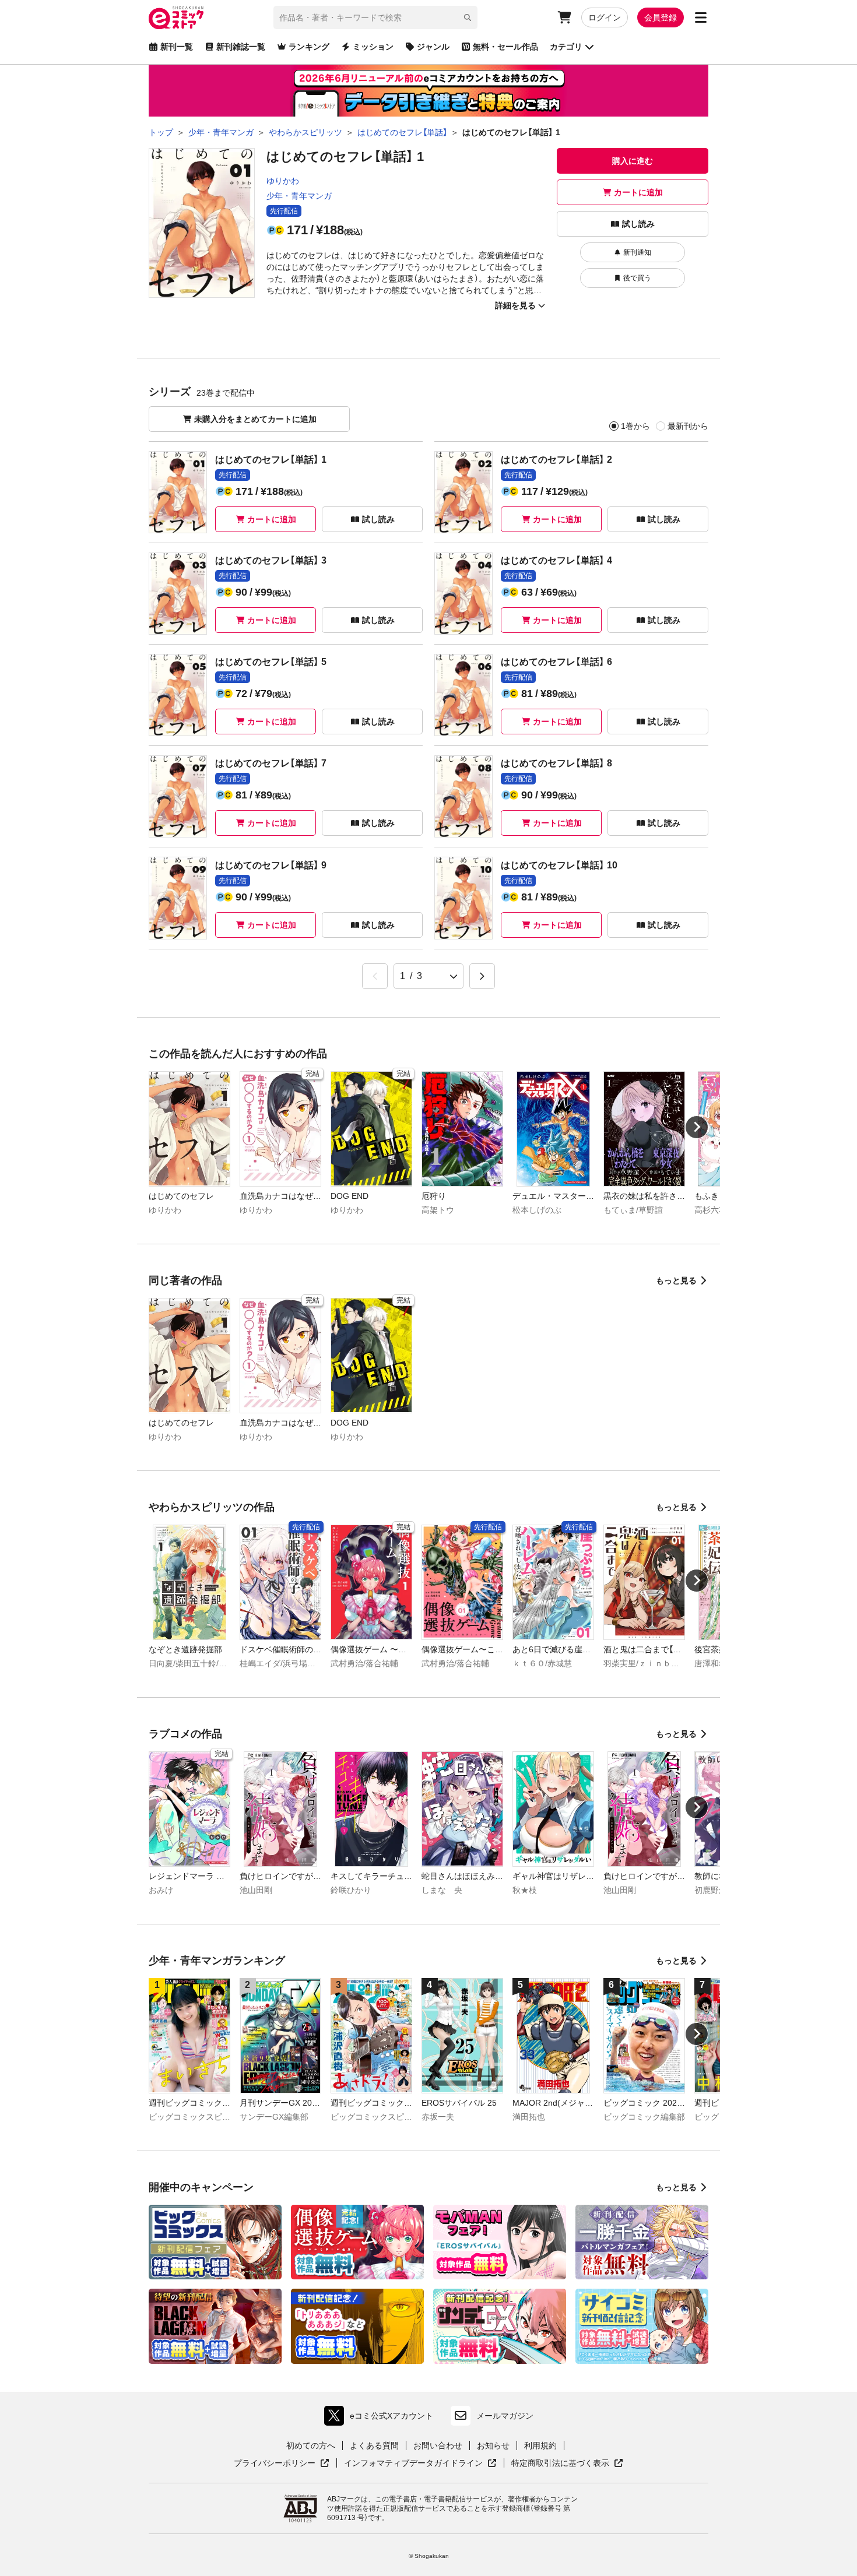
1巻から (635, 426)
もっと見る (676, 1280)
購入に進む (633, 161)
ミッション (373, 47)
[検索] (468, 17)
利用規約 (540, 2445)
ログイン (605, 17)
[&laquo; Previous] (375, 976)
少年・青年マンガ (299, 196)
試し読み (638, 224)
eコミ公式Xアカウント (382, 2418)
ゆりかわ (283, 181)
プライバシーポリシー (282, 2464)
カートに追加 (638, 192)
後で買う (637, 278)
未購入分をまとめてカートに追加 (255, 419)
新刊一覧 (177, 47)
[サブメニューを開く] (701, 17)
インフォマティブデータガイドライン (413, 2464)
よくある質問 (374, 2445)
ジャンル (433, 47)
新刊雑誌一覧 (241, 47)
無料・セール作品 (505, 47)
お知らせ (493, 2445)
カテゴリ (566, 47)
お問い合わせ (438, 2445)
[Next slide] (697, 1127)
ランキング (309, 47)
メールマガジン (505, 2416)
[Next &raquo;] (482, 976)
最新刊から (688, 426)
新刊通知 (637, 252)
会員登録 (661, 17)
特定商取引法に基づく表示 (567, 2464)
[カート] (564, 17)
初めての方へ (311, 2445)
